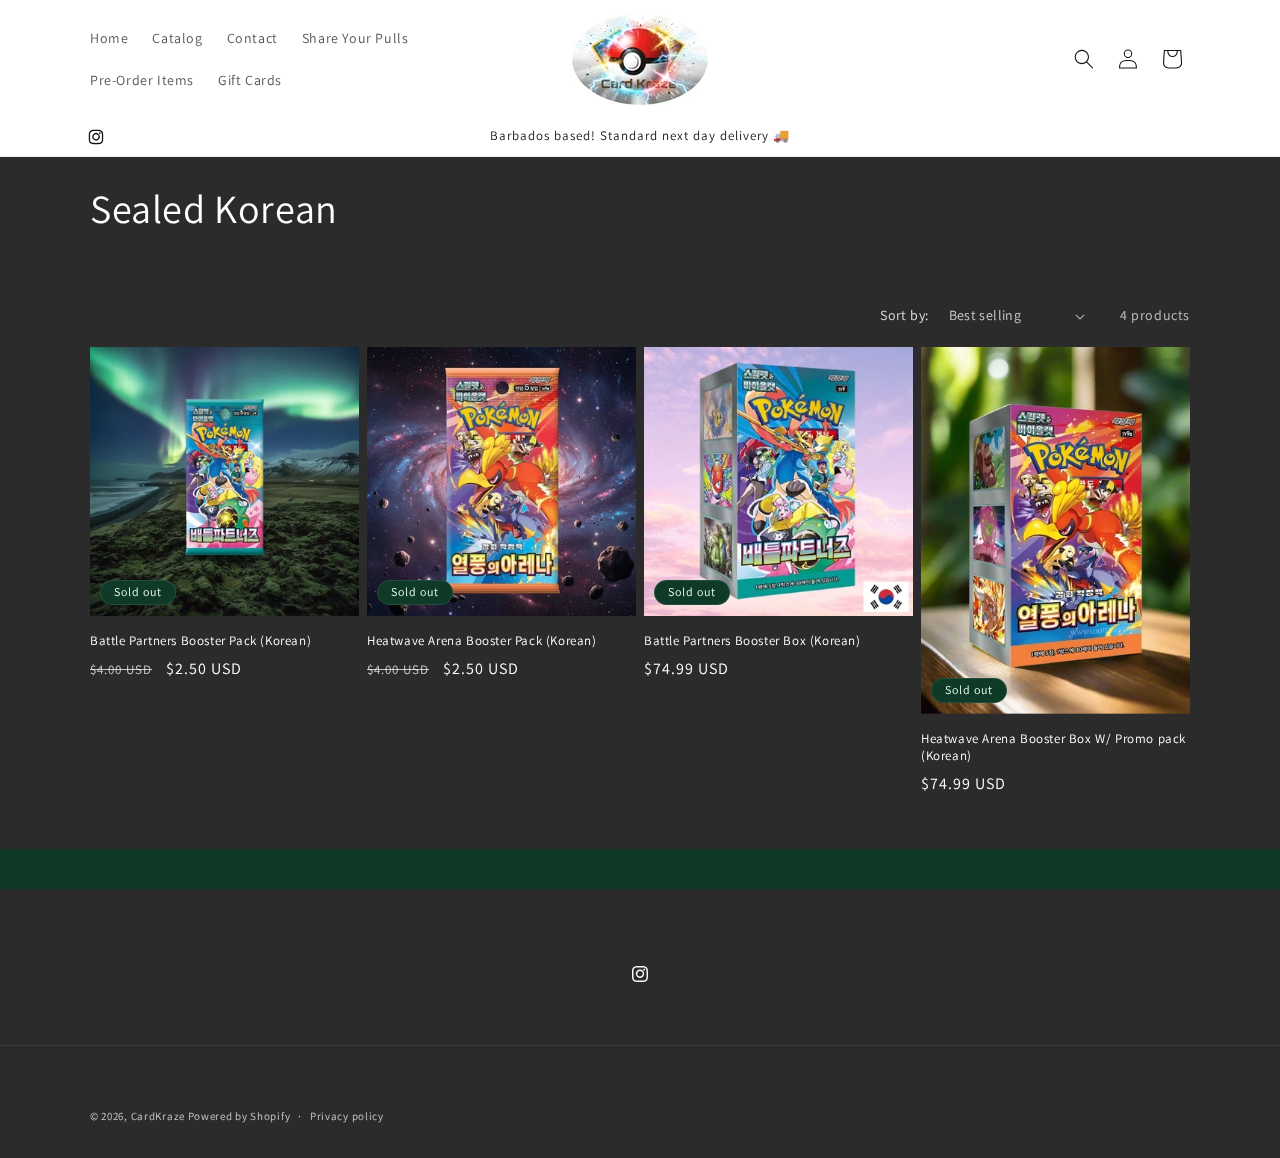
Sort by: (904, 315)
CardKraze (158, 1116)
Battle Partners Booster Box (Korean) (752, 641)
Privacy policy (347, 1116)
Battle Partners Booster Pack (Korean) (200, 641)
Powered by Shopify (239, 1116)
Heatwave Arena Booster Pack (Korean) (482, 641)
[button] (1084, 59)
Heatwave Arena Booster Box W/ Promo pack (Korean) (1053, 747)
